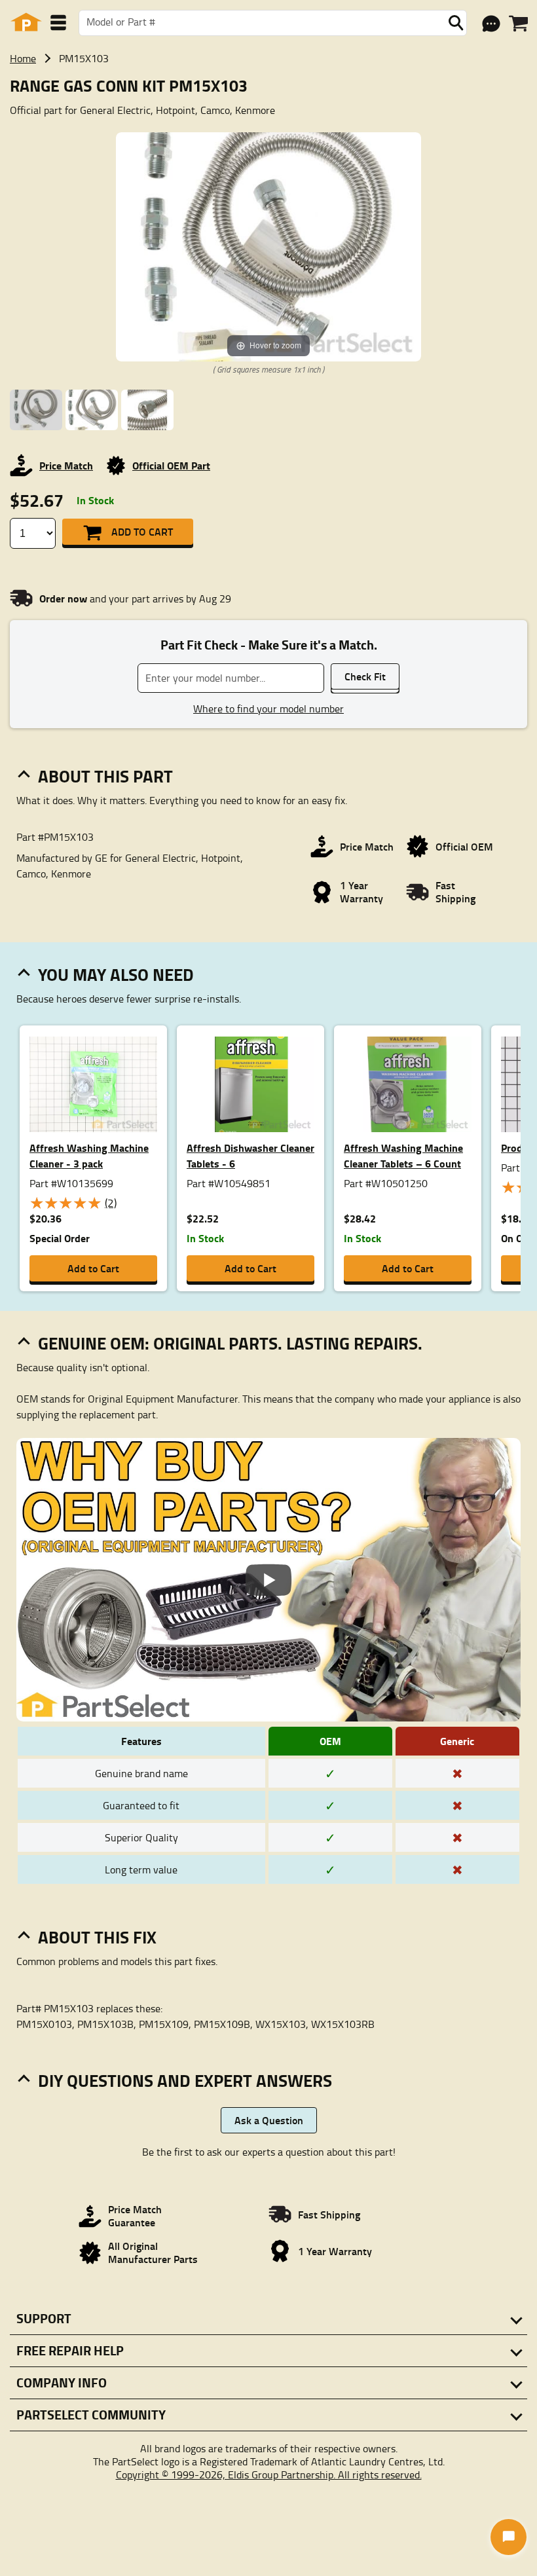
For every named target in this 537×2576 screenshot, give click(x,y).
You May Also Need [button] (116, 974)
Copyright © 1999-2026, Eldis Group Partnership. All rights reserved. (269, 2475)
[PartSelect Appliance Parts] (26, 23)
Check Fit (365, 676)
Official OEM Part (171, 465)
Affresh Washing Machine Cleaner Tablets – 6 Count (403, 1155)
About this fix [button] (97, 1937)
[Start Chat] (509, 2537)
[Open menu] (58, 23)
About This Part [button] (105, 776)
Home (23, 58)
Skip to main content (269, 81)
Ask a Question (269, 2120)
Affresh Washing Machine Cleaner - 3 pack (89, 1155)
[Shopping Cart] (518, 24)
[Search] (456, 23)
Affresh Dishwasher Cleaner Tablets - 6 (250, 1155)
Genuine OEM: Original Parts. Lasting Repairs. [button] (230, 1343)
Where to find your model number (268, 708)
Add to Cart (142, 531)
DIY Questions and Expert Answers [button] (185, 2080)
